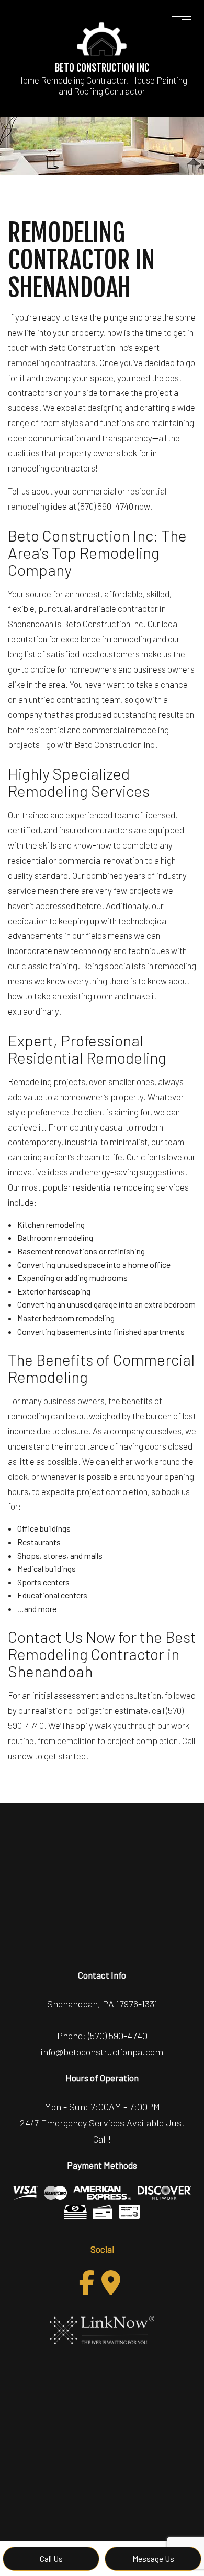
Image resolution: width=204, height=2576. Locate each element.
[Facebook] (87, 2283)
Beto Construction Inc (102, 68)
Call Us (51, 2559)
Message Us (153, 2559)
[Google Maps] (111, 2283)
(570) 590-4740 (118, 2036)
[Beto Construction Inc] (102, 38)
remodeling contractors (52, 362)
